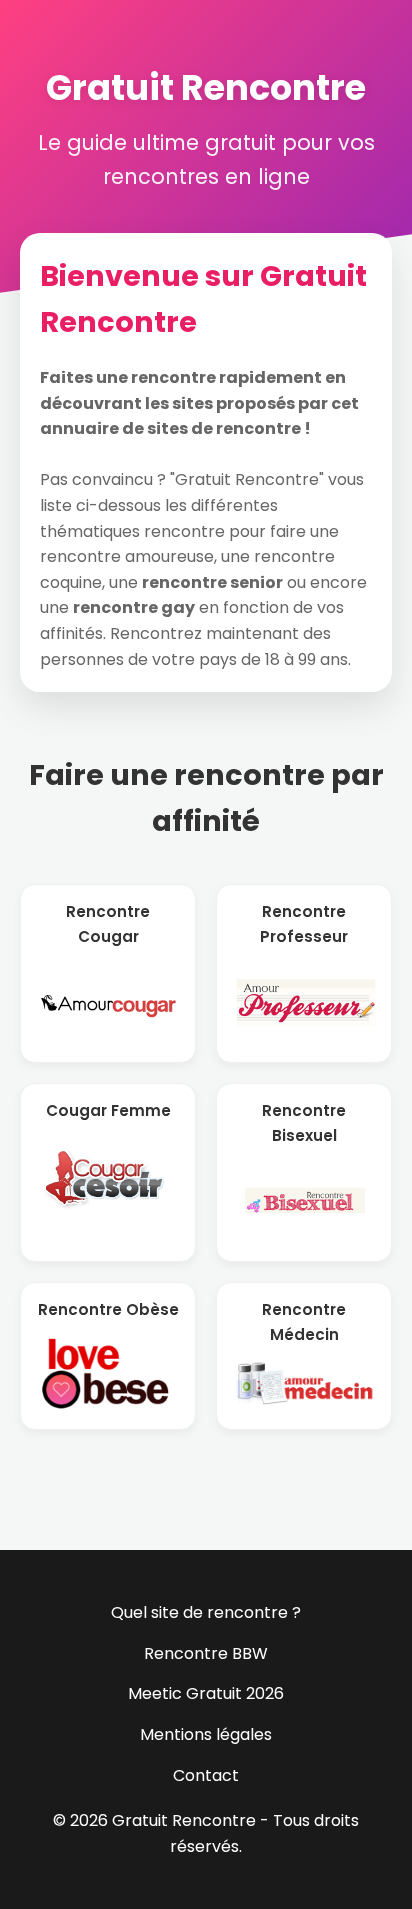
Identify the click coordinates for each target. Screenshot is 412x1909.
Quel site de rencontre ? (206, 1612)
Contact (206, 1775)
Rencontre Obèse (108, 1309)
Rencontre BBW (206, 1653)
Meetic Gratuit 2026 (206, 1693)
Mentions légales (206, 1734)
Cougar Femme (108, 1110)
